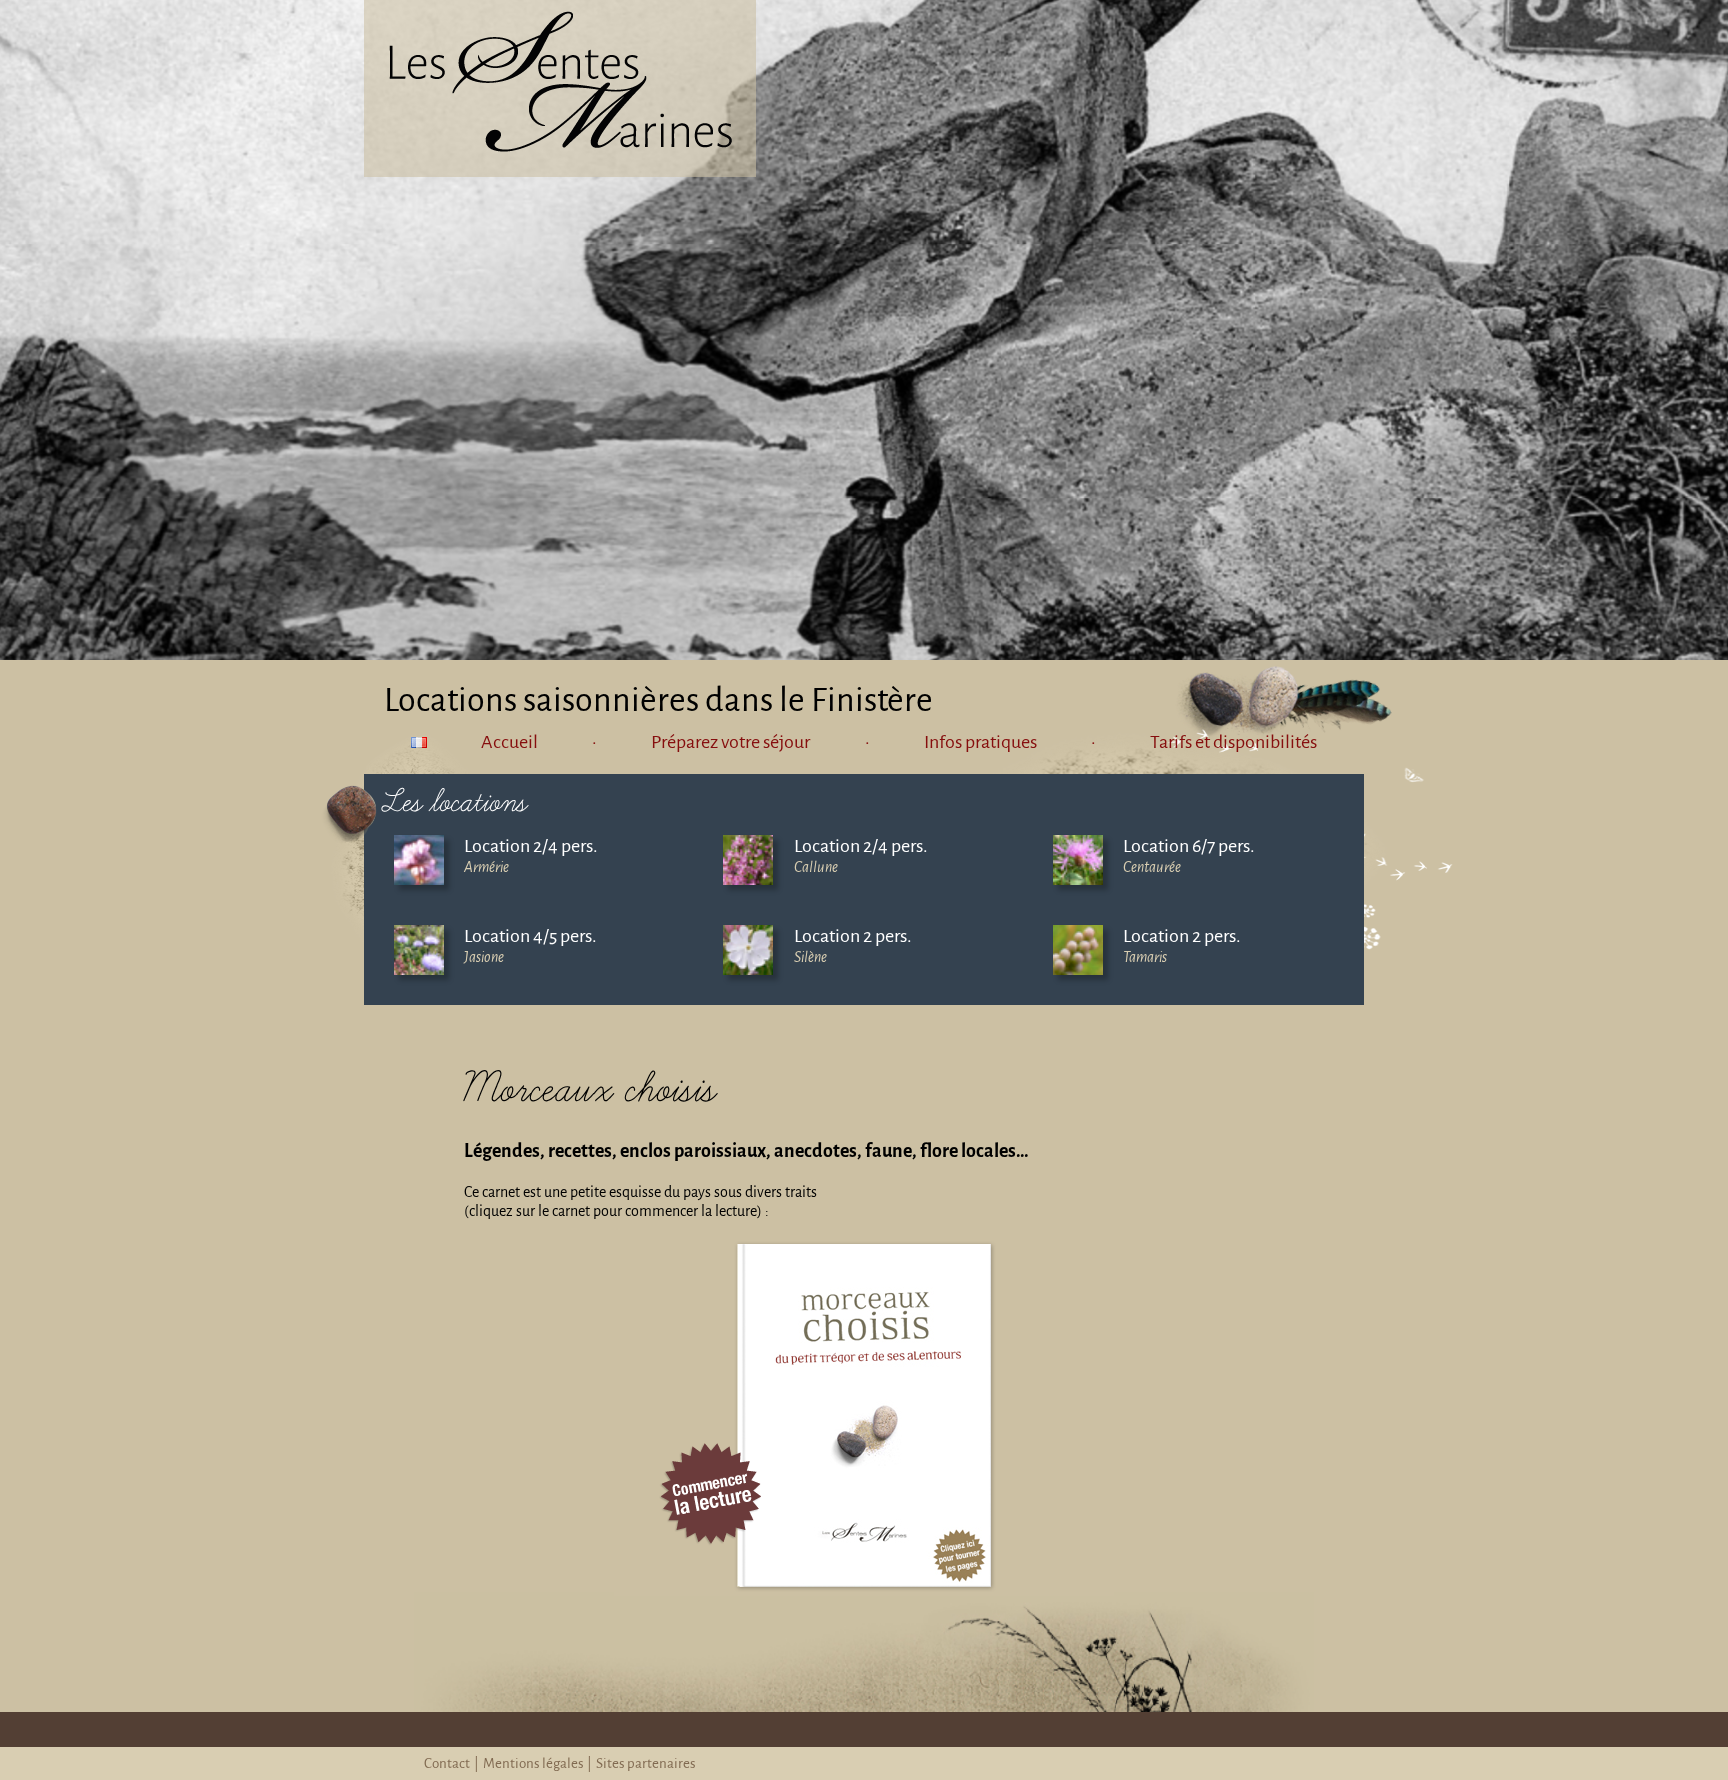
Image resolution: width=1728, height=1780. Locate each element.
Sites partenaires (646, 1763)
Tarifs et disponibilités (1233, 742)
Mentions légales (533, 1763)
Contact (447, 1763)
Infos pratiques (980, 742)
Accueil (509, 742)
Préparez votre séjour (730, 742)
